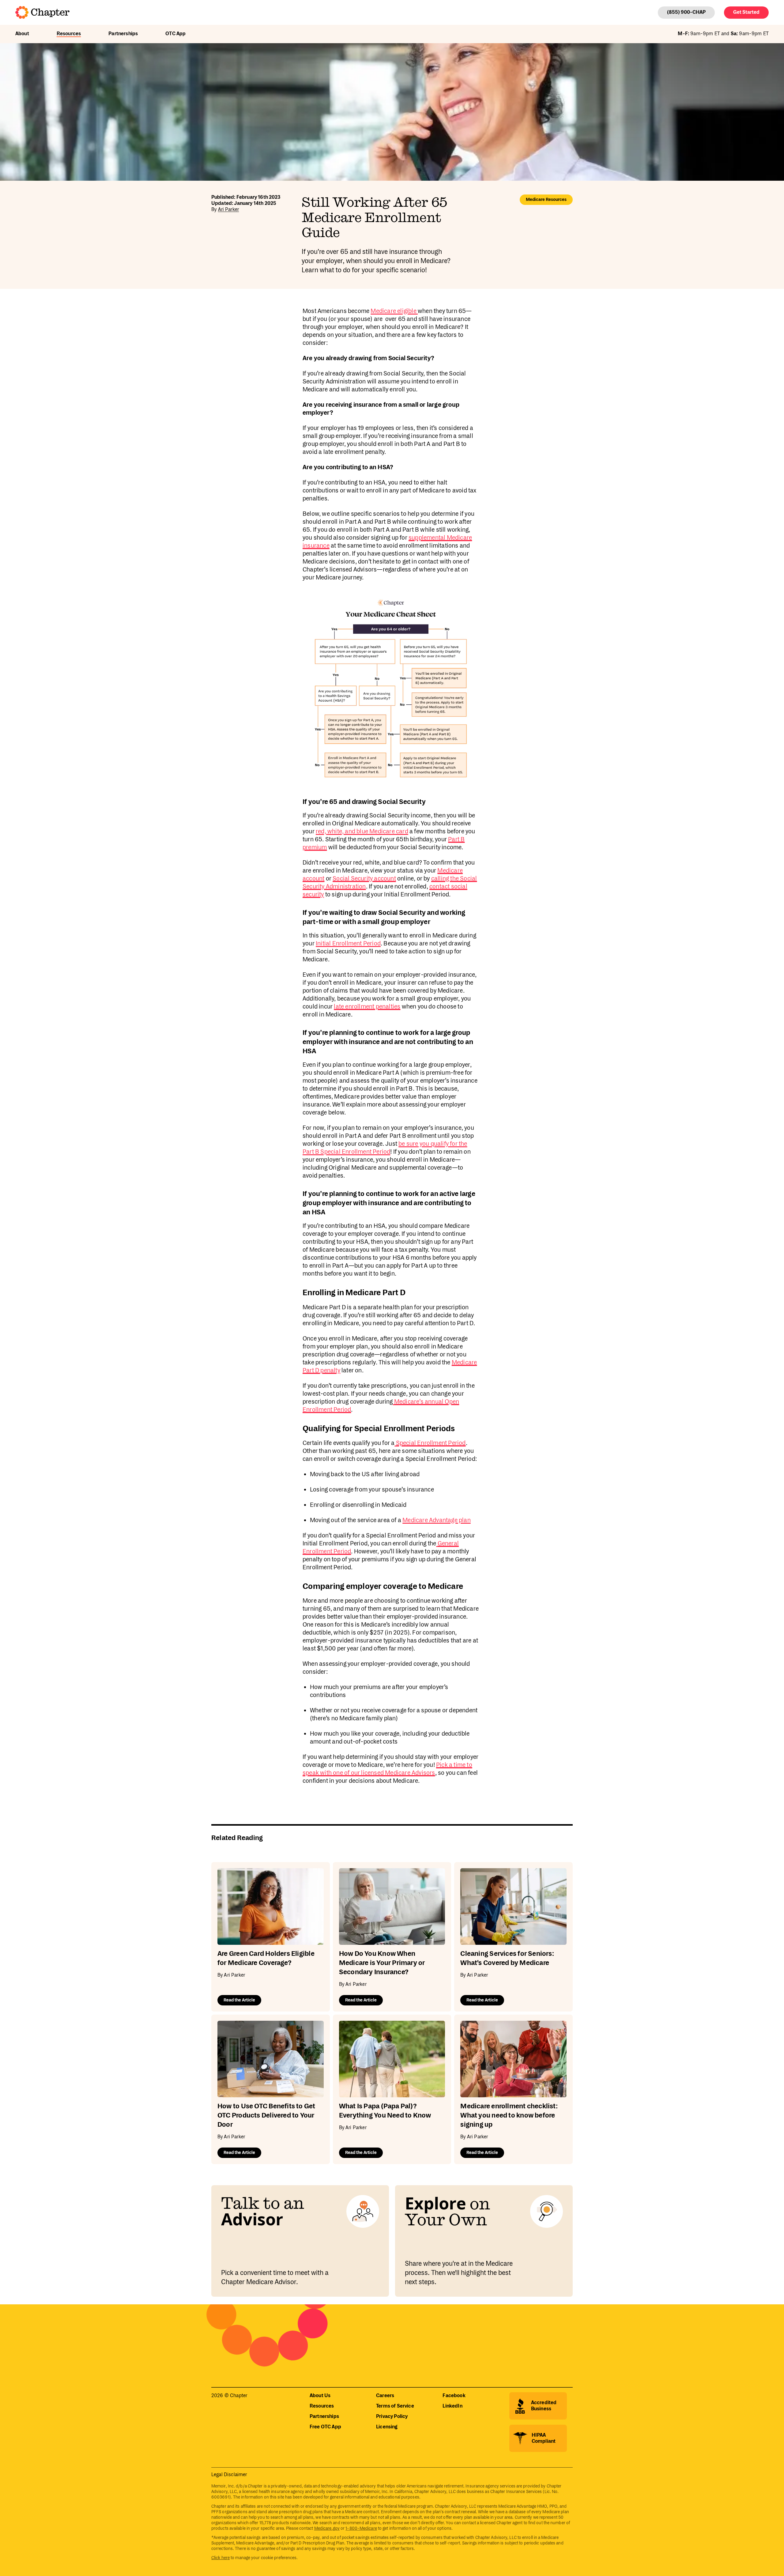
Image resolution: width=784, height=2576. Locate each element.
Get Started (746, 12)
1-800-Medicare (361, 2529)
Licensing (387, 2427)
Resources (69, 34)
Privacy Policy (392, 2417)
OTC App (175, 34)
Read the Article (239, 2000)
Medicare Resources (546, 200)
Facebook (454, 2396)
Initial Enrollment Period (348, 944)
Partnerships (123, 34)
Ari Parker (229, 210)
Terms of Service (395, 2406)
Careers (385, 2396)
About (22, 34)
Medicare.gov (327, 2529)
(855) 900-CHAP (686, 12)
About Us (320, 2396)
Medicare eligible (394, 311)
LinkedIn (452, 2406)
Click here (221, 2558)
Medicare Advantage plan (437, 1520)
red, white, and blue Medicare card (362, 832)
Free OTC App (325, 2427)
